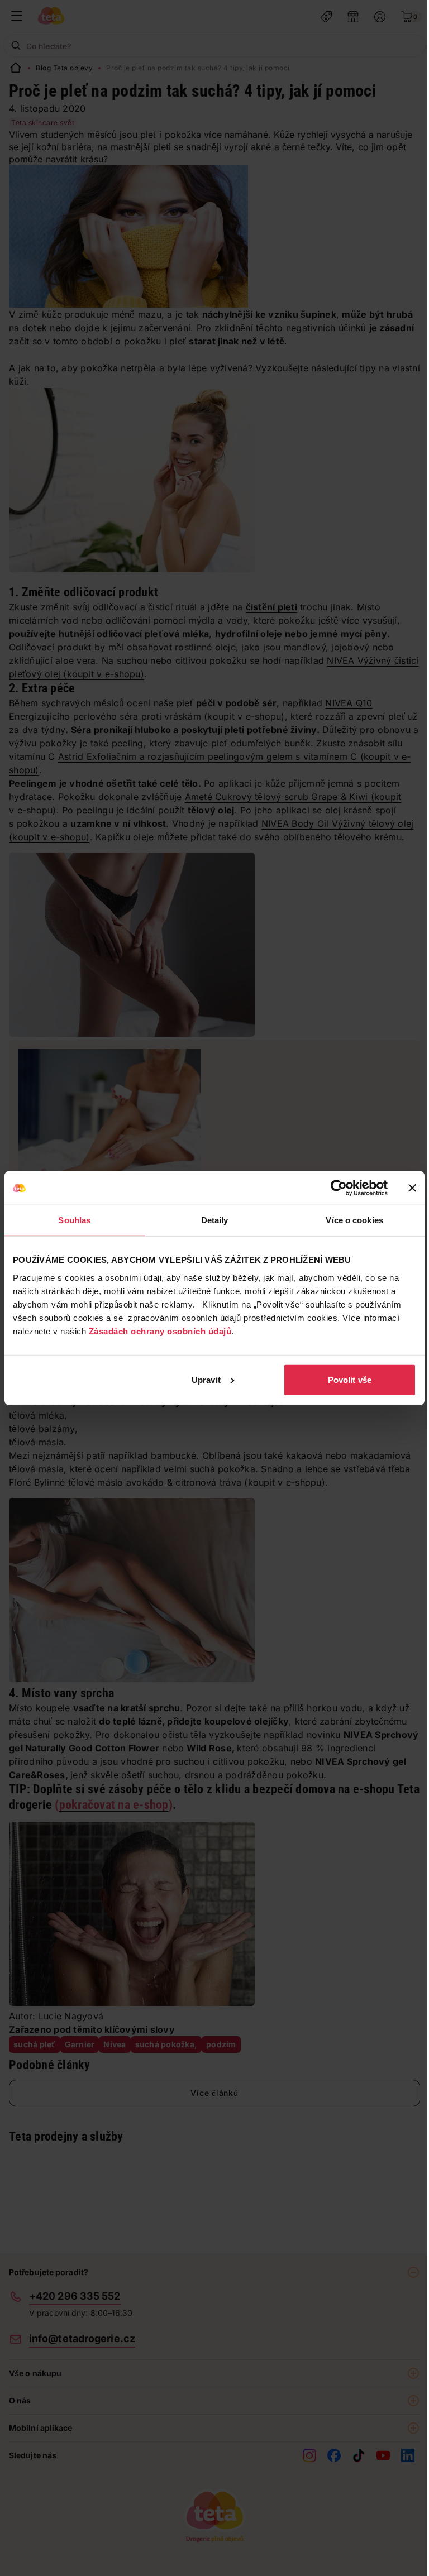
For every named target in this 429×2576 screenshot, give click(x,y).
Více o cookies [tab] (354, 1220)
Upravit (206, 1379)
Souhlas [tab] (74, 1220)
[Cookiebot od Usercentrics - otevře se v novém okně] (339, 1188)
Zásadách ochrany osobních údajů (160, 1331)
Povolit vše (350, 1379)
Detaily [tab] (215, 1220)
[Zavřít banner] (412, 1188)
